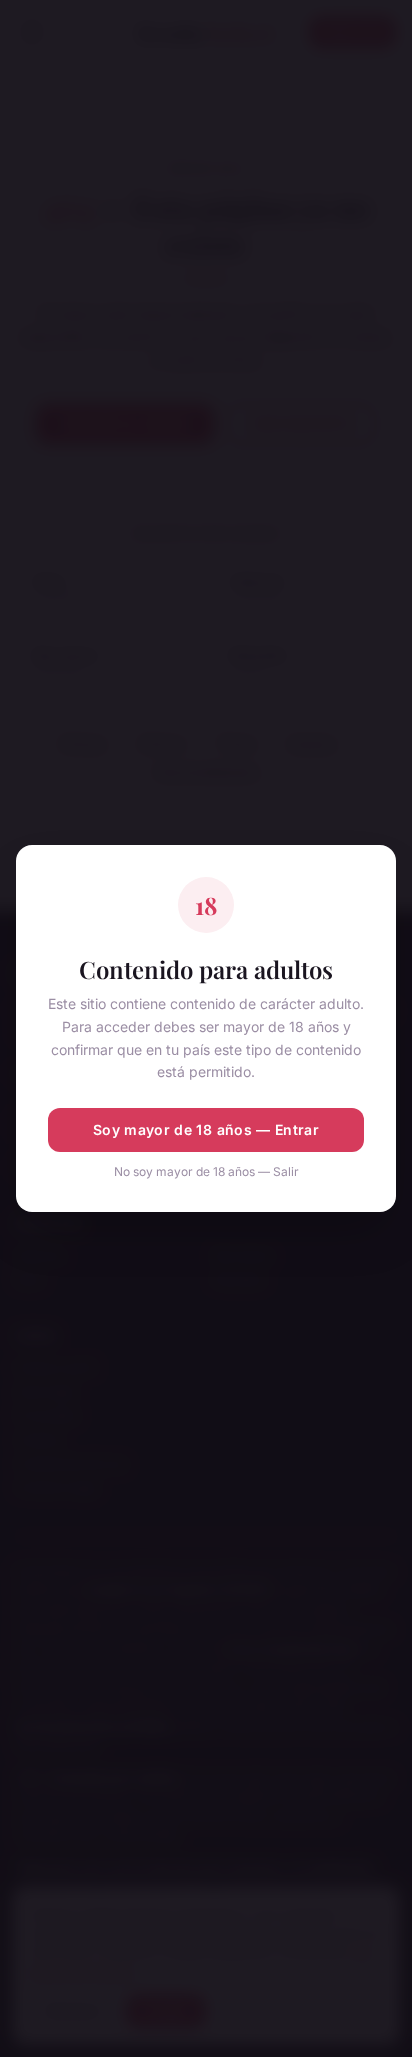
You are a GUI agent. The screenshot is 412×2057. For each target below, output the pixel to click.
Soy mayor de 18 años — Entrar (206, 1129)
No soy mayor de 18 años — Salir (206, 1171)
